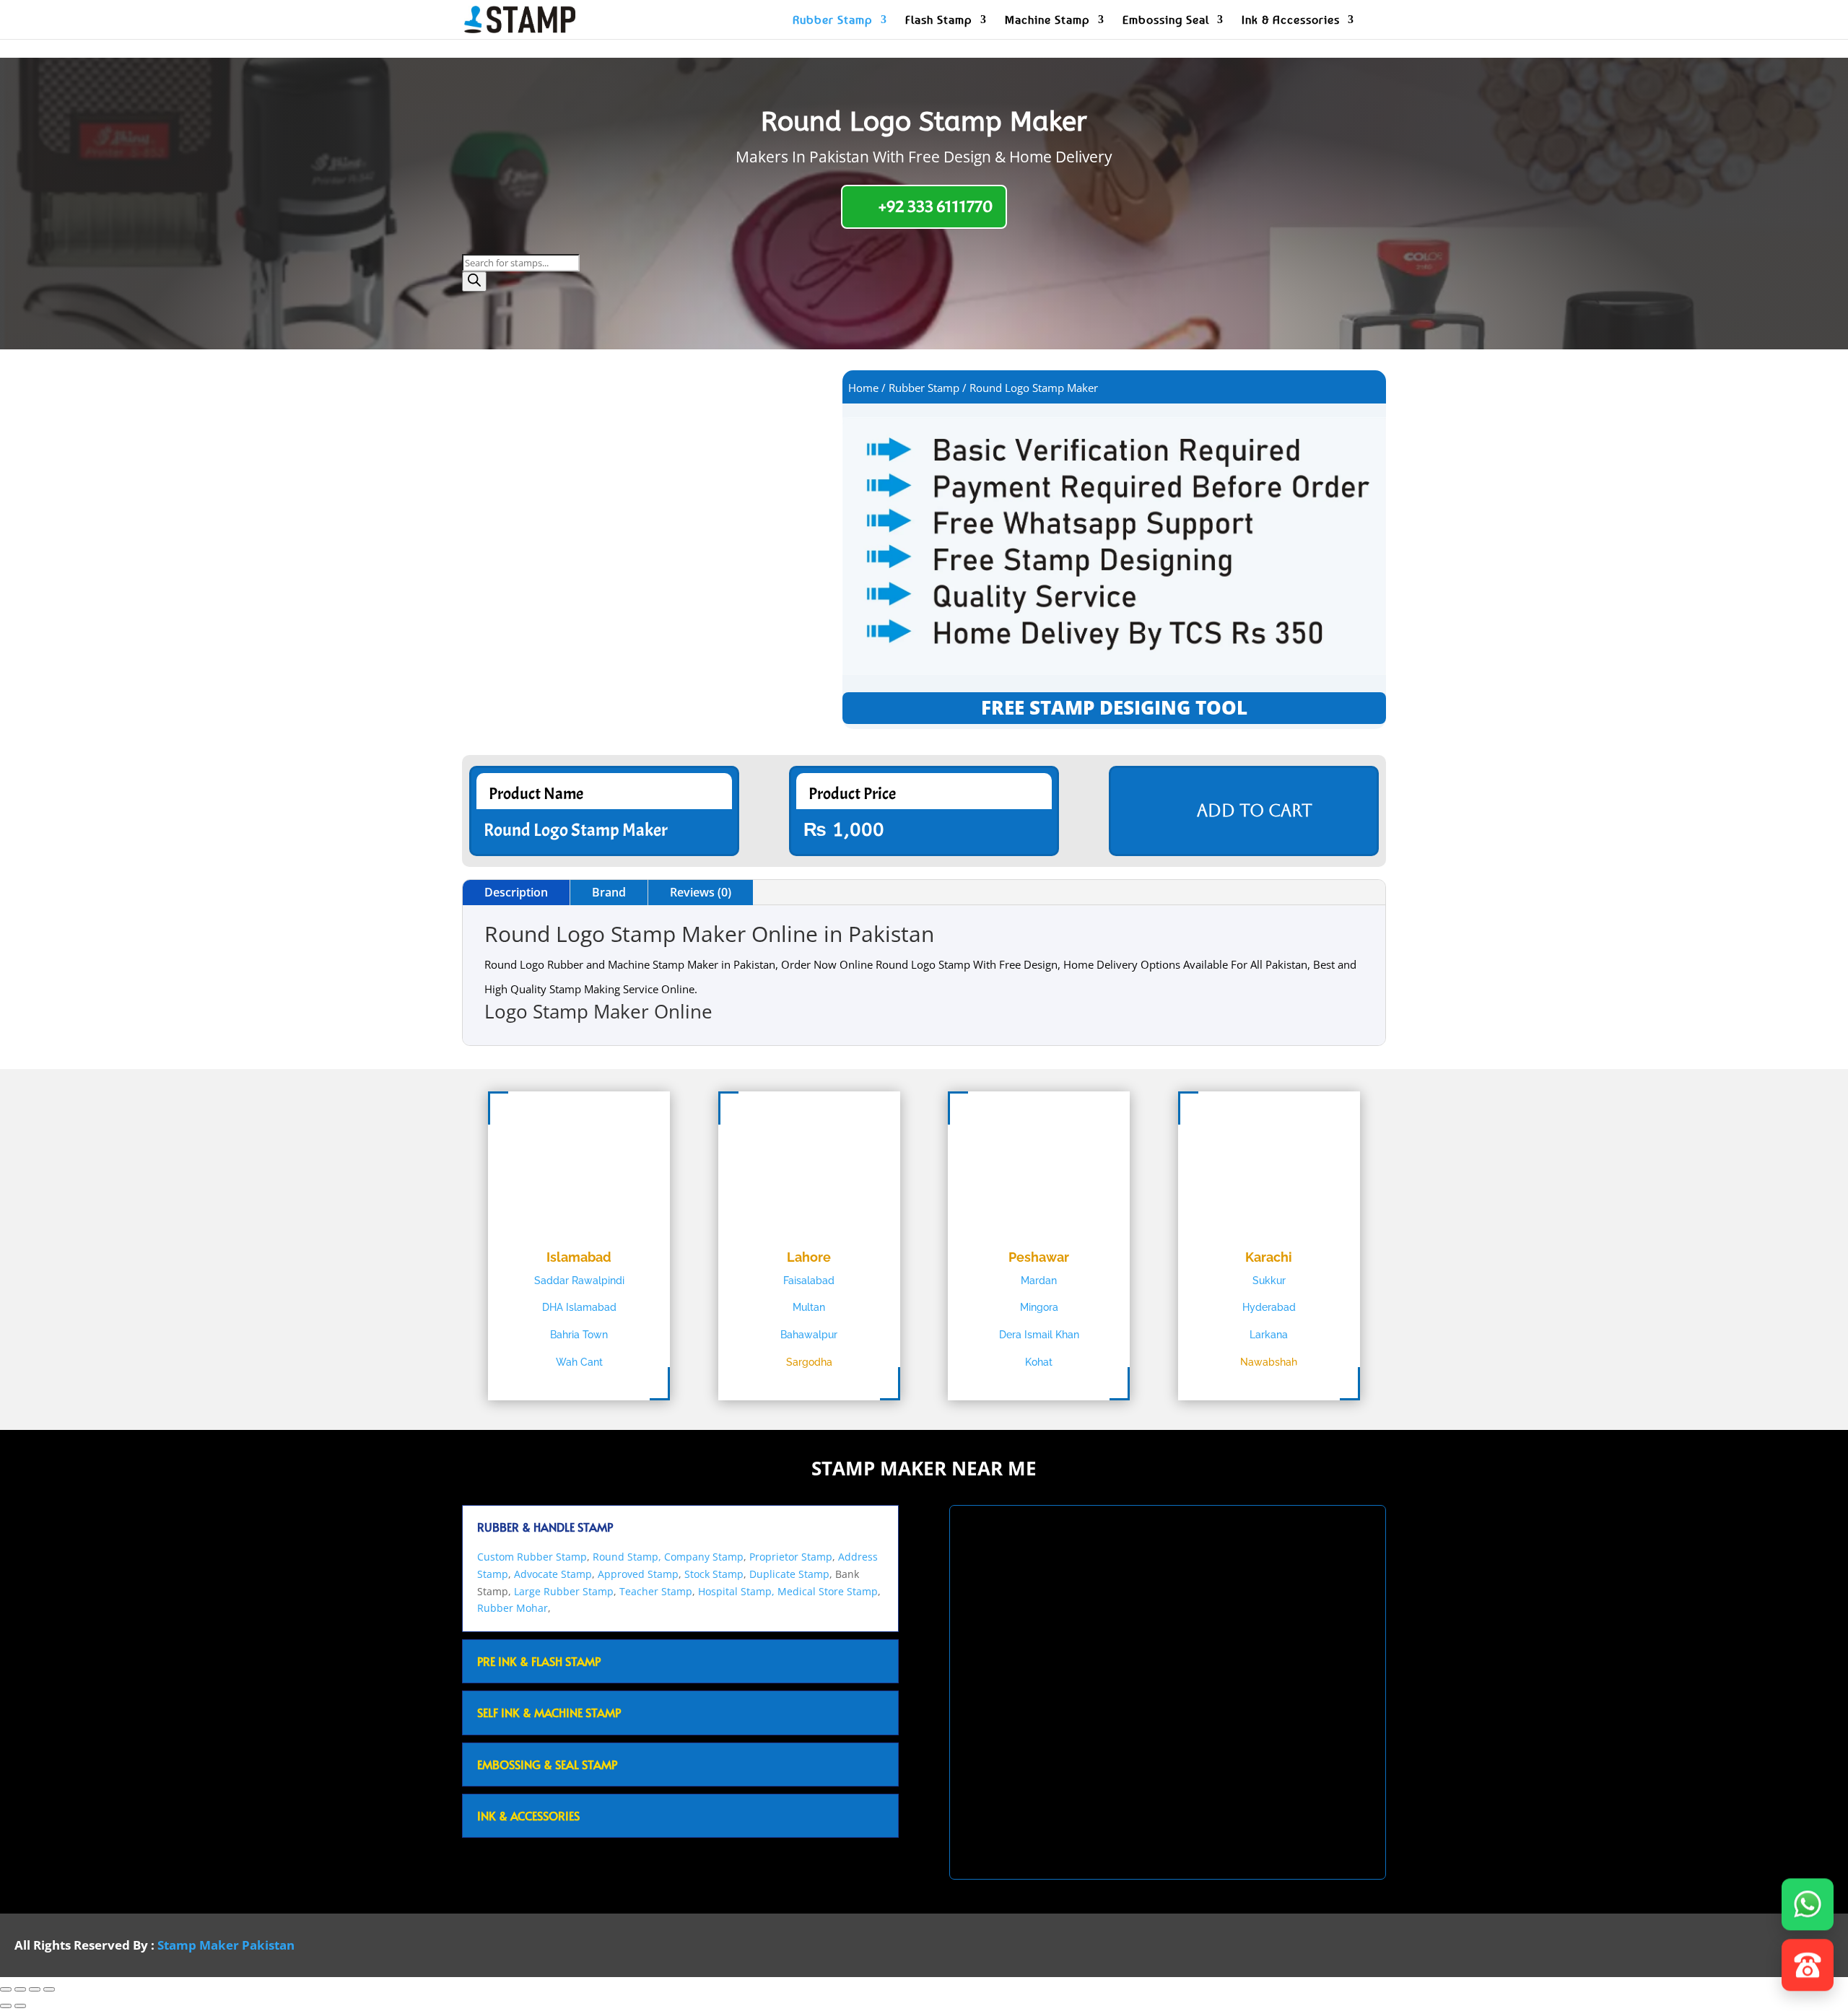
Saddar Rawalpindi (579, 1281)
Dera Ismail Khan (1039, 1335)
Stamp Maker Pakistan (226, 1945)
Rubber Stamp (833, 21)
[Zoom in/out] (6, 1989)
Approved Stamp (638, 1574)
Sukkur (1269, 1281)
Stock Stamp (714, 1574)
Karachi (1269, 1257)
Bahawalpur (809, 1335)
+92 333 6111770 (936, 206)
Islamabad (579, 1257)
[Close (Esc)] (49, 1989)
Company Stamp (704, 1557)
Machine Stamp (1047, 21)
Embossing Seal (1166, 21)
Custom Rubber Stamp (532, 1557)
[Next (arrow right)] (20, 2006)
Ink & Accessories (1291, 21)
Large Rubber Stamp (564, 1591)
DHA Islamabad (579, 1307)
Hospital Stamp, (738, 1591)
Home (863, 388)
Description (516, 892)
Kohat (1039, 1362)
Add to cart (1255, 811)
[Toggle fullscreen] (20, 1989)
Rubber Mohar (513, 1608)
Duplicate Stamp (789, 1574)
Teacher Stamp (656, 1591)
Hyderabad (1269, 1307)
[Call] (1808, 1967)
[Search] (474, 282)
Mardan (1039, 1281)
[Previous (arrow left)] (6, 2006)
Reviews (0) (701, 892)
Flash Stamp (939, 21)
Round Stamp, (627, 1557)
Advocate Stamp (553, 1574)
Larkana (1269, 1335)
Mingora (1039, 1307)
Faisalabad (809, 1281)
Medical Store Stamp (828, 1591)
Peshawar (1039, 1257)
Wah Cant (579, 1362)
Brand (609, 892)
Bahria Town (579, 1335)
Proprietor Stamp (791, 1557)
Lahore (809, 1257)
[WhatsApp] (1808, 1906)
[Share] (35, 1989)
